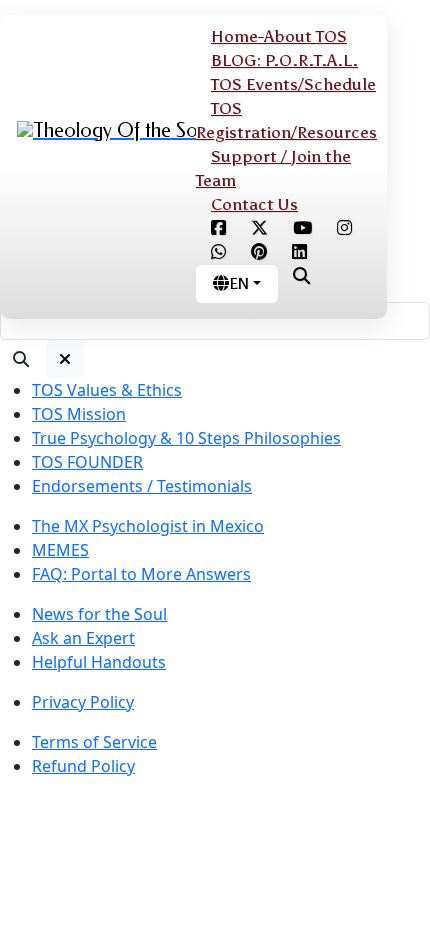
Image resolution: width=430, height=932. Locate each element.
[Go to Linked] (299, 252)
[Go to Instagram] (344, 228)
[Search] (21, 359)
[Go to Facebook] (218, 228)
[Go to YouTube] (302, 228)
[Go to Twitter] (259, 228)
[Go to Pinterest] (259, 252)
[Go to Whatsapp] (218, 252)
